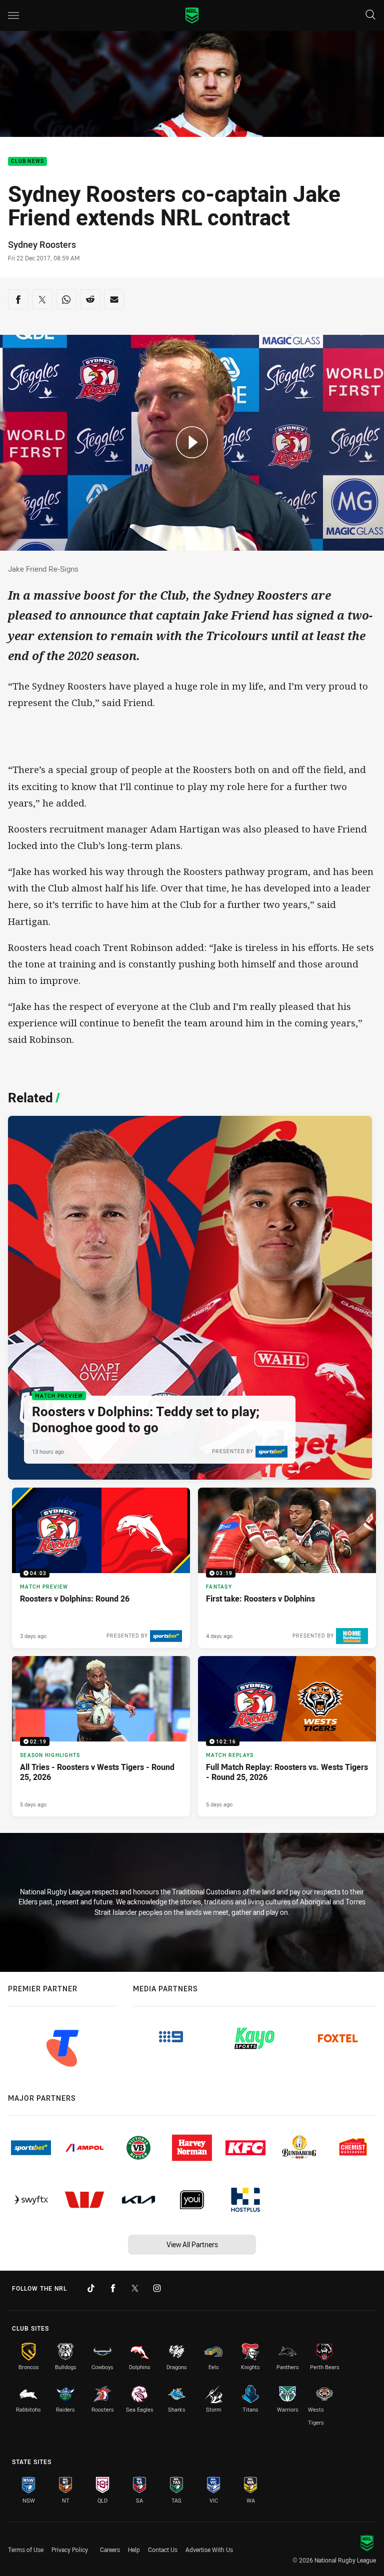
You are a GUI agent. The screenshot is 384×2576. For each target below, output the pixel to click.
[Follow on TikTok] (91, 2288)
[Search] (370, 15)
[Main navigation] (13, 15)
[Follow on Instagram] (157, 2288)
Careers (110, 2550)
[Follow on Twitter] (135, 2288)
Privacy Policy (70, 2550)
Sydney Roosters (42, 244)
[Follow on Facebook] (113, 2288)
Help (134, 2550)
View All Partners (192, 2244)
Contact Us (163, 2550)
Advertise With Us (209, 2550)
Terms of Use (26, 2550)
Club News (27, 162)
